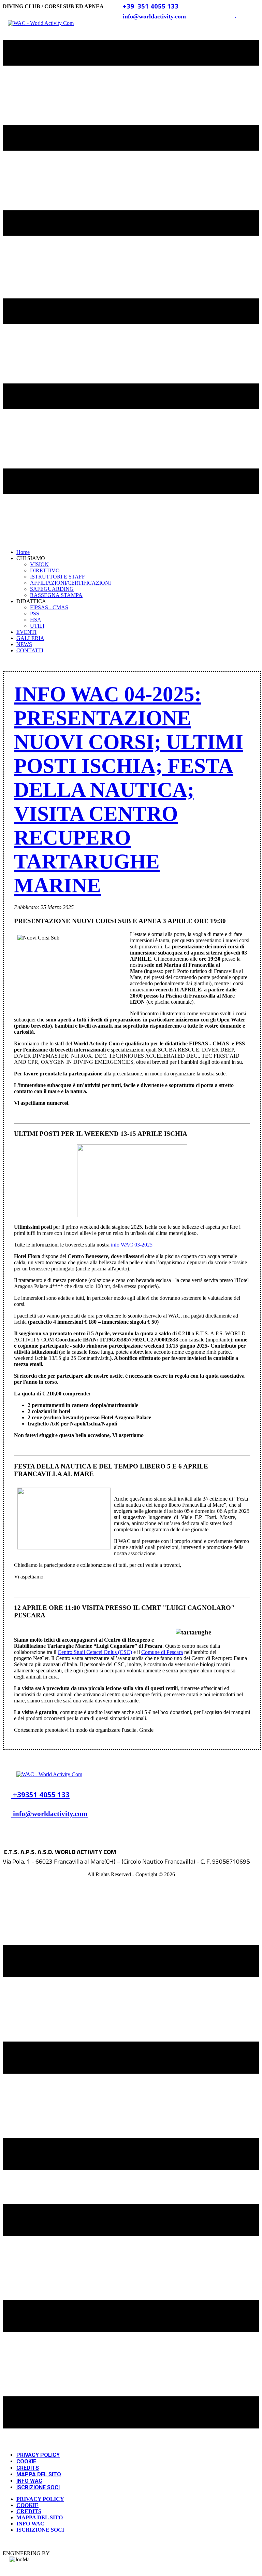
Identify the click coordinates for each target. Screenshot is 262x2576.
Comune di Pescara (162, 1652)
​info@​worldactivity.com (49, 1814)
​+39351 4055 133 (40, 1795)
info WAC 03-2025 (132, 1245)
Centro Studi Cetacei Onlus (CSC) (95, 1652)
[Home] (49, 1774)
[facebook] (222, 1831)
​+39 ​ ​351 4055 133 (150, 6)
